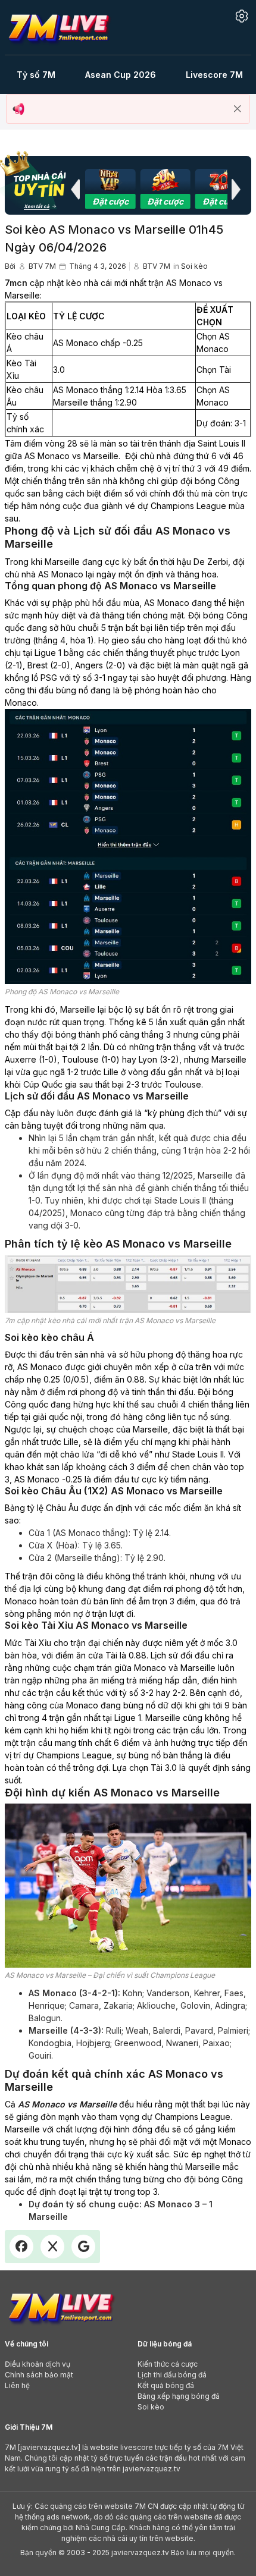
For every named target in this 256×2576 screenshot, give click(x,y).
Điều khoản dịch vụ (38, 2364)
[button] (75, 189)
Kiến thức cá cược (168, 2364)
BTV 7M (42, 266)
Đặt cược (110, 201)
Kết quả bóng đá (166, 2385)
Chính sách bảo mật (39, 2375)
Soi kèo (194, 266)
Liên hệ (17, 2385)
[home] (59, 26)
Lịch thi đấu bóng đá (172, 2375)
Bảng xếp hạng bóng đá (179, 2396)
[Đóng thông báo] (238, 109)
